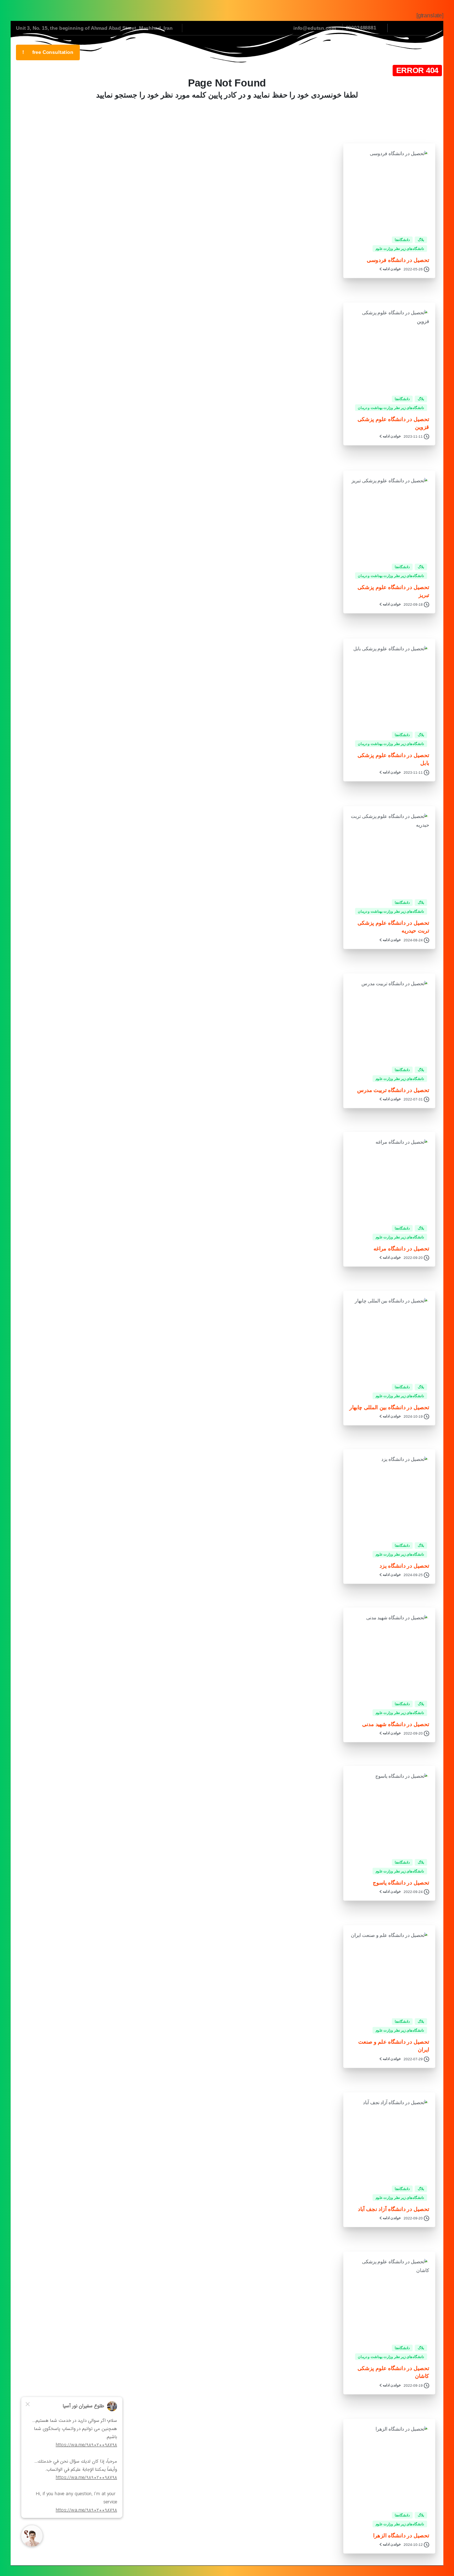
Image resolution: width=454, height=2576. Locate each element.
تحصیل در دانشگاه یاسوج (401, 1883)
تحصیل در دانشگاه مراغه (402, 1248)
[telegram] (410, 28)
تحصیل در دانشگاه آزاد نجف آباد (394, 2209)
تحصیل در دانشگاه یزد (404, 1565)
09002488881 (361, 28)
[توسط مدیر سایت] (417, 217)
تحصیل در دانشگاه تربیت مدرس (393, 1090)
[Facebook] (431, 28)
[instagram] (420, 28)
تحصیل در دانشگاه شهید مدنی (396, 1724)
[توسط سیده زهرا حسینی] (417, 544)
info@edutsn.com (315, 28)
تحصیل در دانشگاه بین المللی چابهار (389, 1407)
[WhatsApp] (399, 28)
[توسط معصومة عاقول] (417, 376)
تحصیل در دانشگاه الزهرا (401, 2535)
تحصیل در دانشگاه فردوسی (398, 260)
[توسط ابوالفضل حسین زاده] (417, 880)
